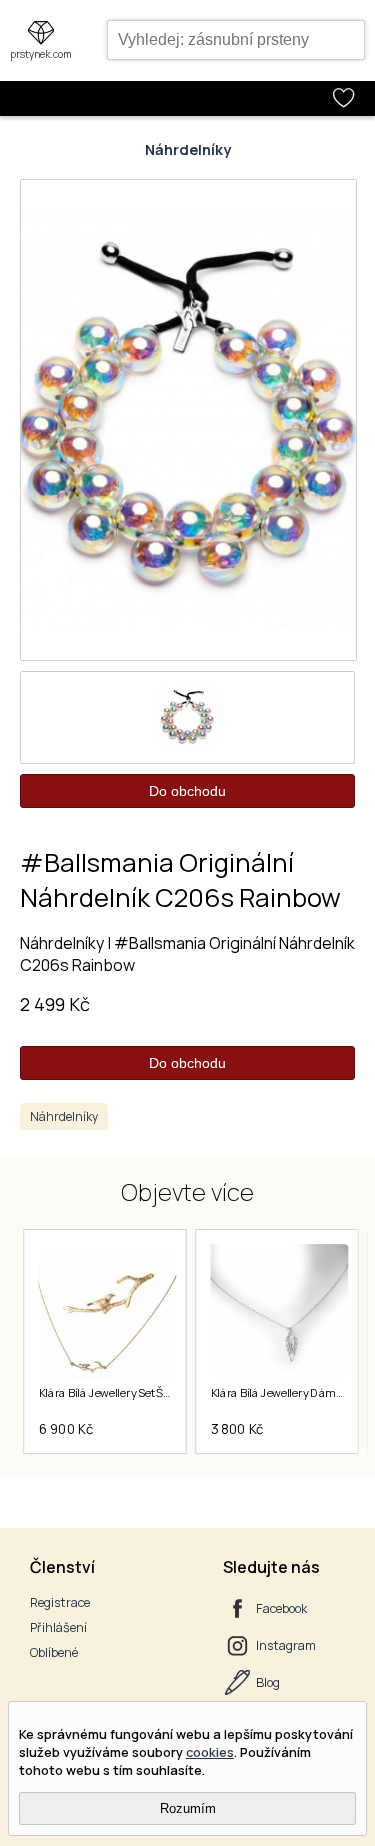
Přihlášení (58, 1627)
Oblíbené (54, 1652)
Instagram (286, 1645)
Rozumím (188, 1808)
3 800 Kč (236, 1429)
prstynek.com (41, 54)
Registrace (60, 1602)
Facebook (281, 1608)
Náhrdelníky (188, 149)
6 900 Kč (65, 1429)
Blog (268, 1682)
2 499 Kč (55, 1004)
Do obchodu (187, 791)
